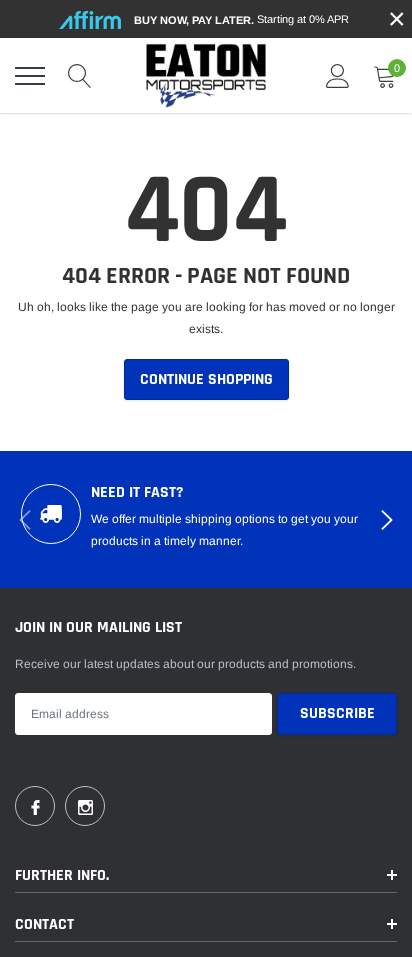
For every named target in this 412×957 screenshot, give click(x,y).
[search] (80, 76)
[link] (35, 806)
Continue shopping (206, 379)
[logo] (206, 75)
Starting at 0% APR (241, 19)
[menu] (30, 76)
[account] (338, 76)
